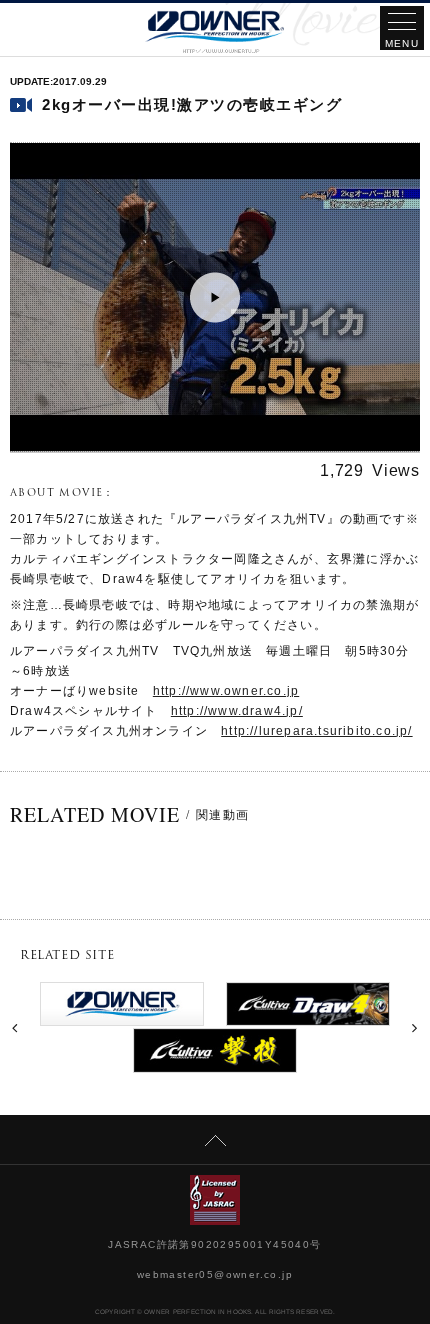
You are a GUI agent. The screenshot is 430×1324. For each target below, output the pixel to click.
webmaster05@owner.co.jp (215, 1274)
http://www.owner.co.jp (226, 691)
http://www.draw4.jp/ (237, 711)
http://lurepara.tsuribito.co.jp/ (316, 731)
